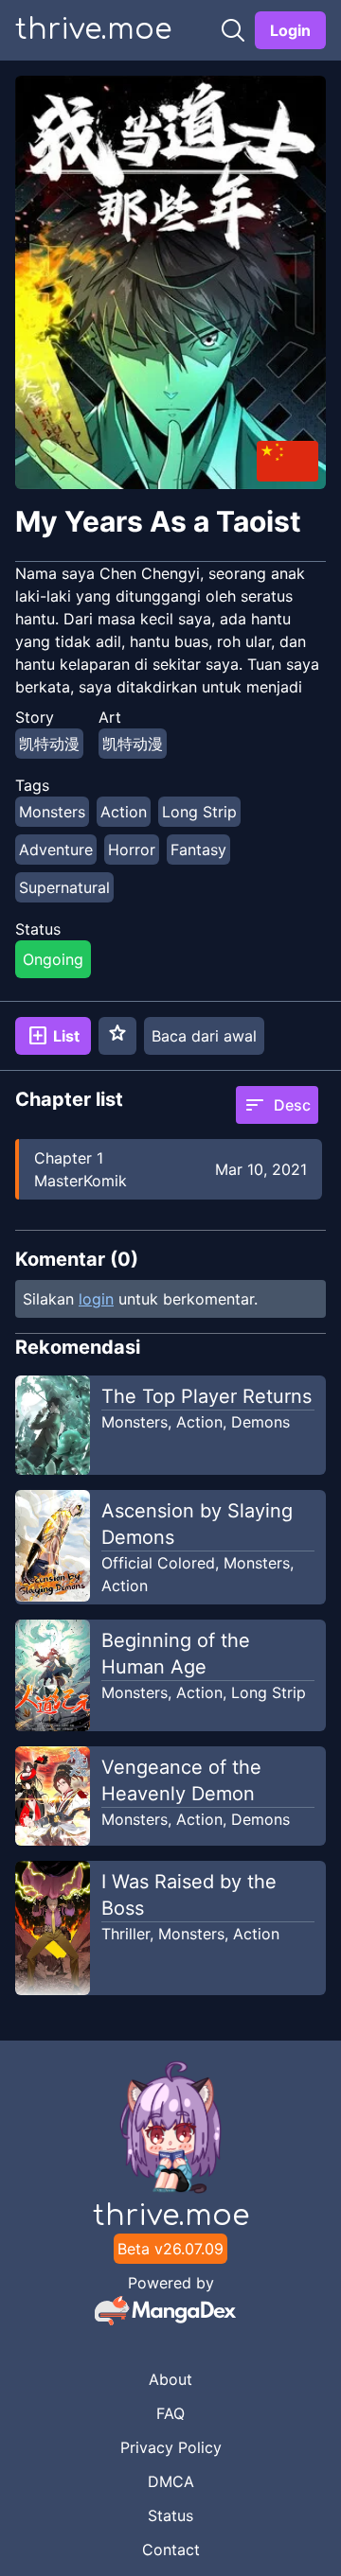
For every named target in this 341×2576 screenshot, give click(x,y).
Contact (171, 2550)
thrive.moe (93, 30)
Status (170, 2515)
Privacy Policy (171, 2447)
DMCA (171, 2481)
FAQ (170, 2413)
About (170, 2379)
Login (290, 30)
